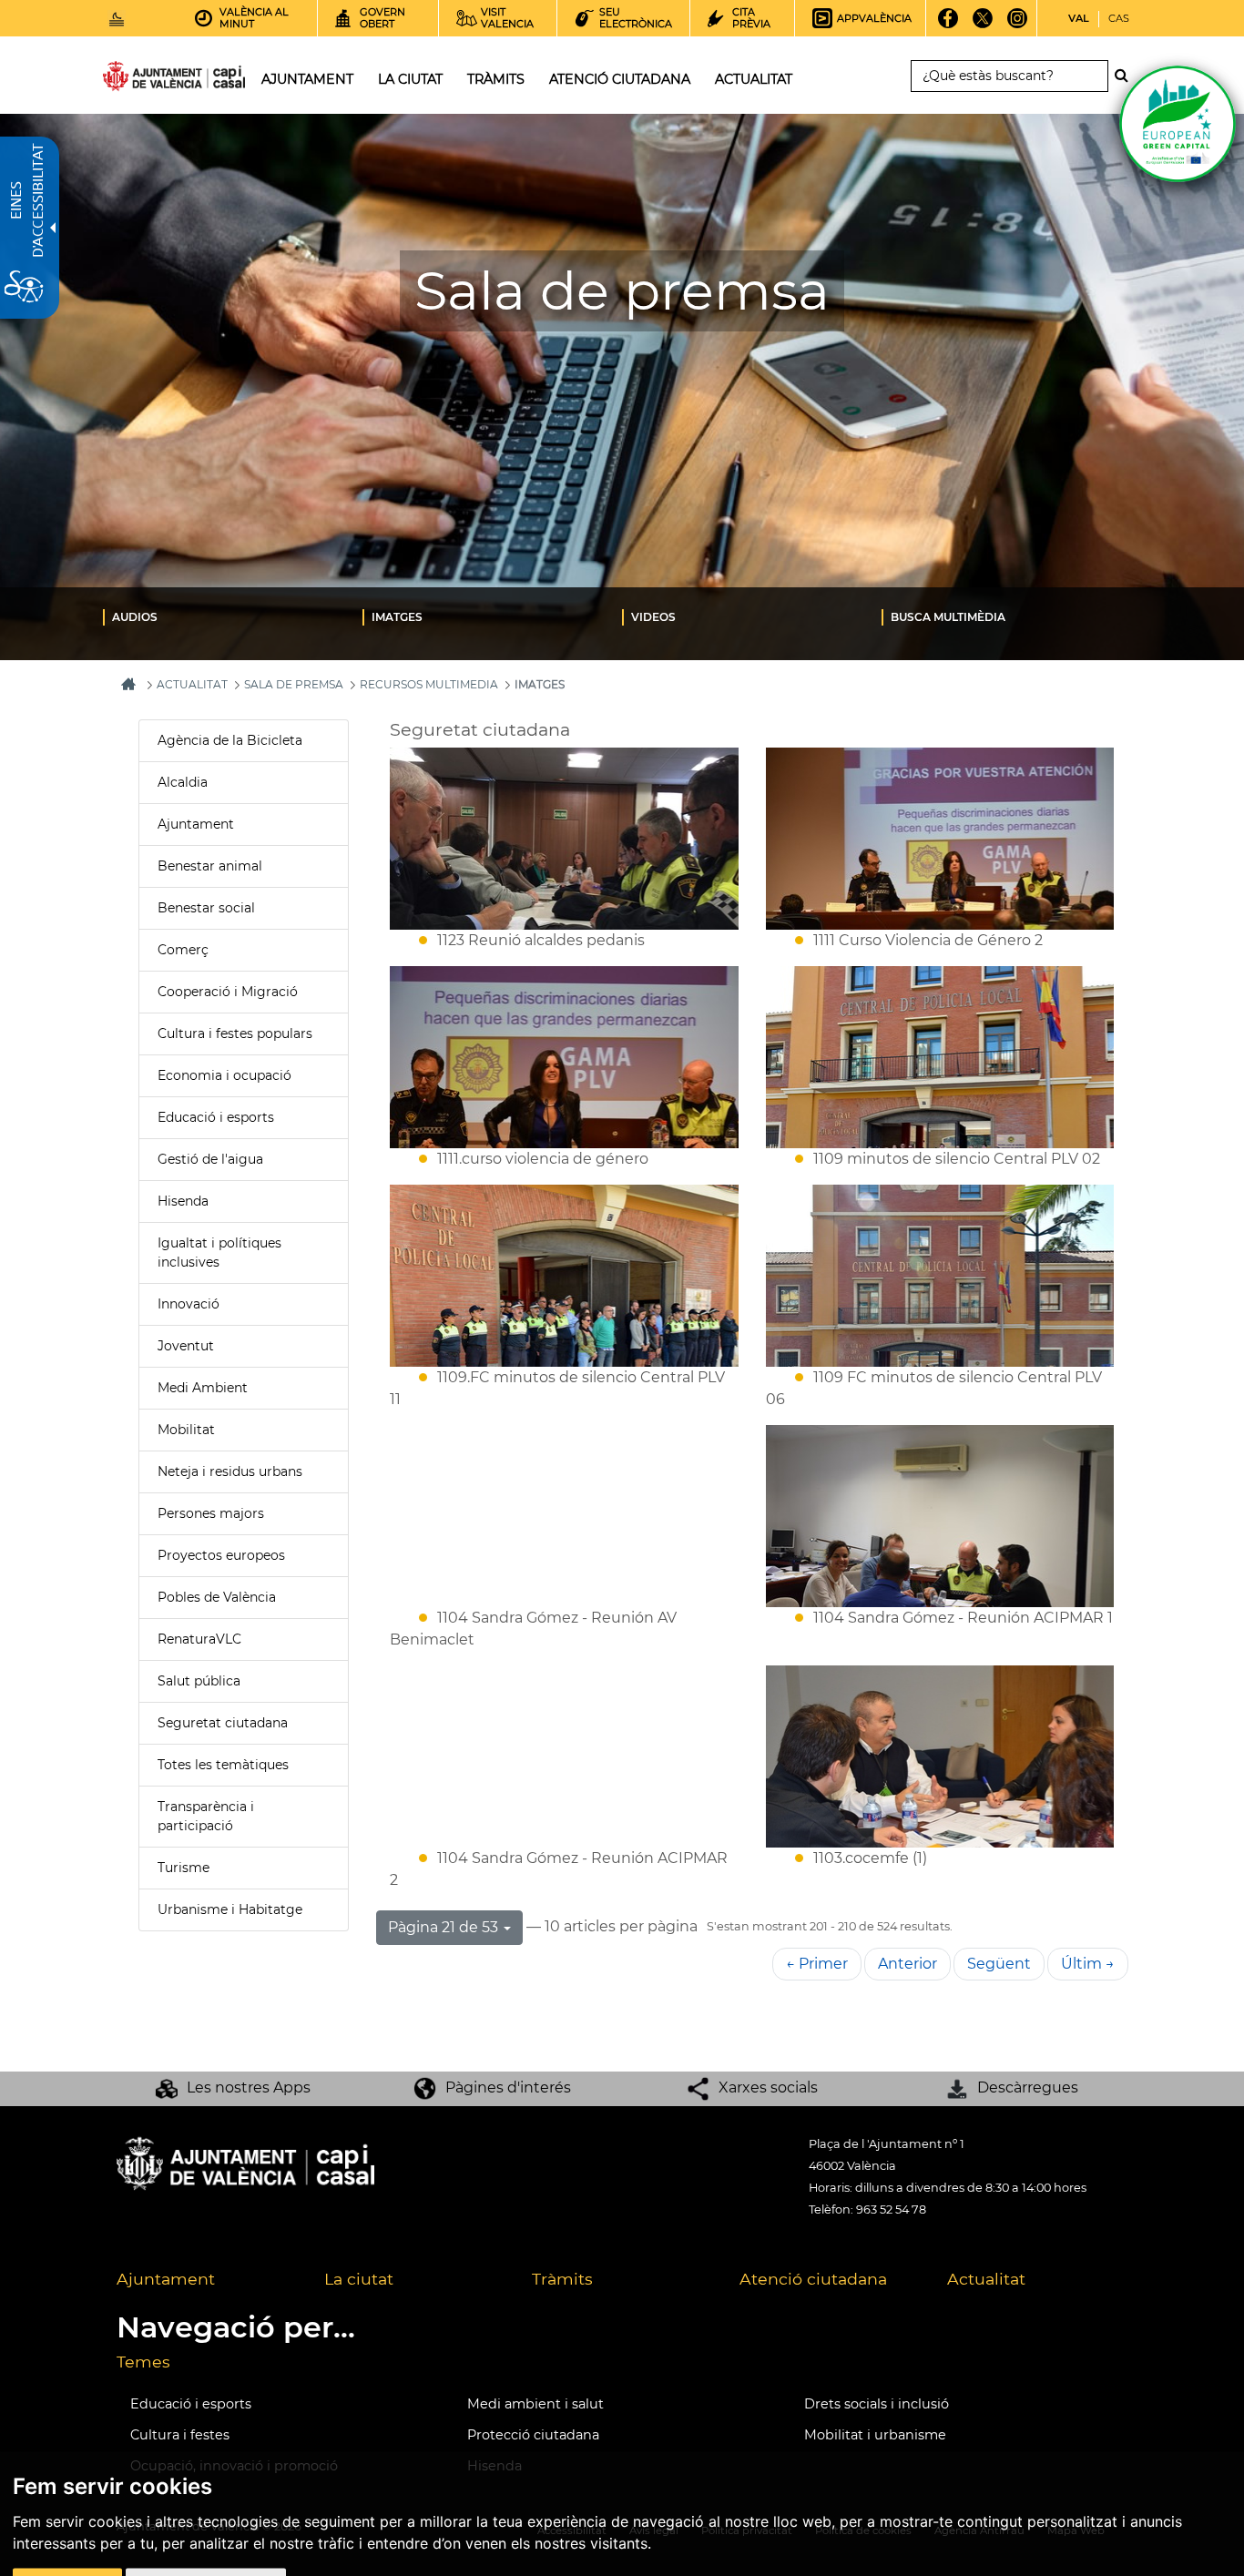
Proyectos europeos (221, 1555)
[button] (449, 1928)
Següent (999, 1964)
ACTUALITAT (192, 684)
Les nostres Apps (249, 2087)
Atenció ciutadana (813, 2279)
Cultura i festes (180, 2435)
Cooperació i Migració (228, 992)
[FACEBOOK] (948, 25)
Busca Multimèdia (948, 617)
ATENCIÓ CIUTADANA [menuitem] (620, 79)
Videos (653, 617)
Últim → (1088, 1964)
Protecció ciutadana (533, 2435)
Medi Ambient (203, 1388)
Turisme (184, 1868)
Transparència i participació (206, 1816)
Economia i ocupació (224, 1075)
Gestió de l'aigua (210, 1159)
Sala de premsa (294, 684)
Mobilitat (186, 1430)
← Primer (817, 1964)
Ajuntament (196, 824)
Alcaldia (183, 782)
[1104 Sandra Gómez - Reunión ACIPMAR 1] (940, 1516)
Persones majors (211, 1513)
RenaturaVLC (199, 1639)
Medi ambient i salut (535, 2404)
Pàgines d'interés (508, 2087)
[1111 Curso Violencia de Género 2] (940, 839)
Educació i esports (216, 1117)
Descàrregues (1028, 2087)
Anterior (908, 1964)
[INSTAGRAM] (1018, 25)
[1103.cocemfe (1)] (940, 1756)
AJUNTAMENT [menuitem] (307, 79)
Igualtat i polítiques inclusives (219, 1252)
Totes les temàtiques (223, 1765)
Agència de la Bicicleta (230, 740)
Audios (135, 617)
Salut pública (199, 1681)
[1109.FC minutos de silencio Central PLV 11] (564, 1276)
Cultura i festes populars (235, 1033)
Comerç (183, 950)
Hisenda (183, 1201)
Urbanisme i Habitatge (230, 1909)
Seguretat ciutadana (223, 1723)
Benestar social (206, 908)
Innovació (189, 1304)
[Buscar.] (1127, 76)
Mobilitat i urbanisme (875, 2435)
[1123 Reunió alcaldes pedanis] (564, 839)
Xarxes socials (768, 2087)
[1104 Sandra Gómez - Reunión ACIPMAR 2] (564, 1756)
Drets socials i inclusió (877, 2404)
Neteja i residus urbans (230, 1471)
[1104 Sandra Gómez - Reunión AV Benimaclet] (564, 1516)
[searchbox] (1009, 76)
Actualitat (986, 2279)
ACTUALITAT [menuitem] (754, 79)
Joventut (186, 1346)
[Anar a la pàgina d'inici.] (141, 80)
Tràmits (562, 2279)
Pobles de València (217, 1597)
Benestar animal (210, 866)
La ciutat (359, 2279)
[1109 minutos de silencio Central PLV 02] (940, 1057)
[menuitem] (233, 616)
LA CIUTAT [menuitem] (410, 79)
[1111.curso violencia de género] (564, 1057)
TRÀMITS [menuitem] (496, 79)
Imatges (397, 617)
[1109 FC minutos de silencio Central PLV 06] (940, 1276)
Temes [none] (143, 2362)
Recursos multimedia (429, 684)
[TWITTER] (983, 25)
